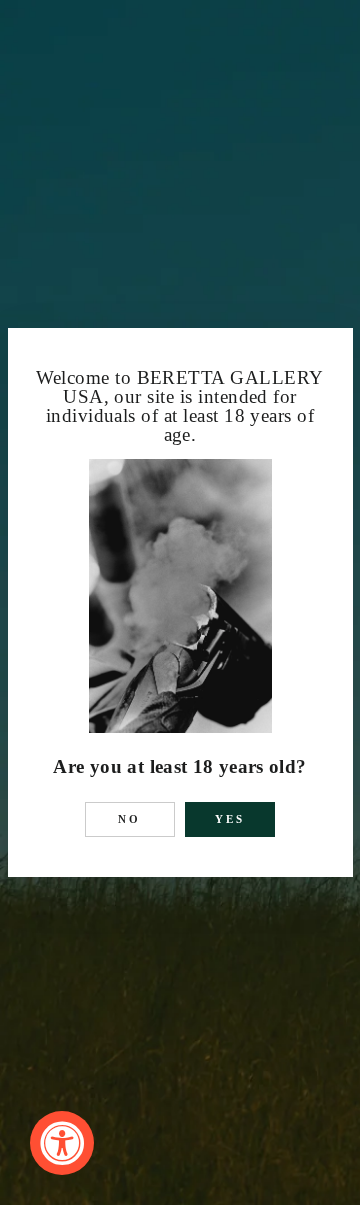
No (130, 819)
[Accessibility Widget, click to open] (62, 1143)
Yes (230, 819)
